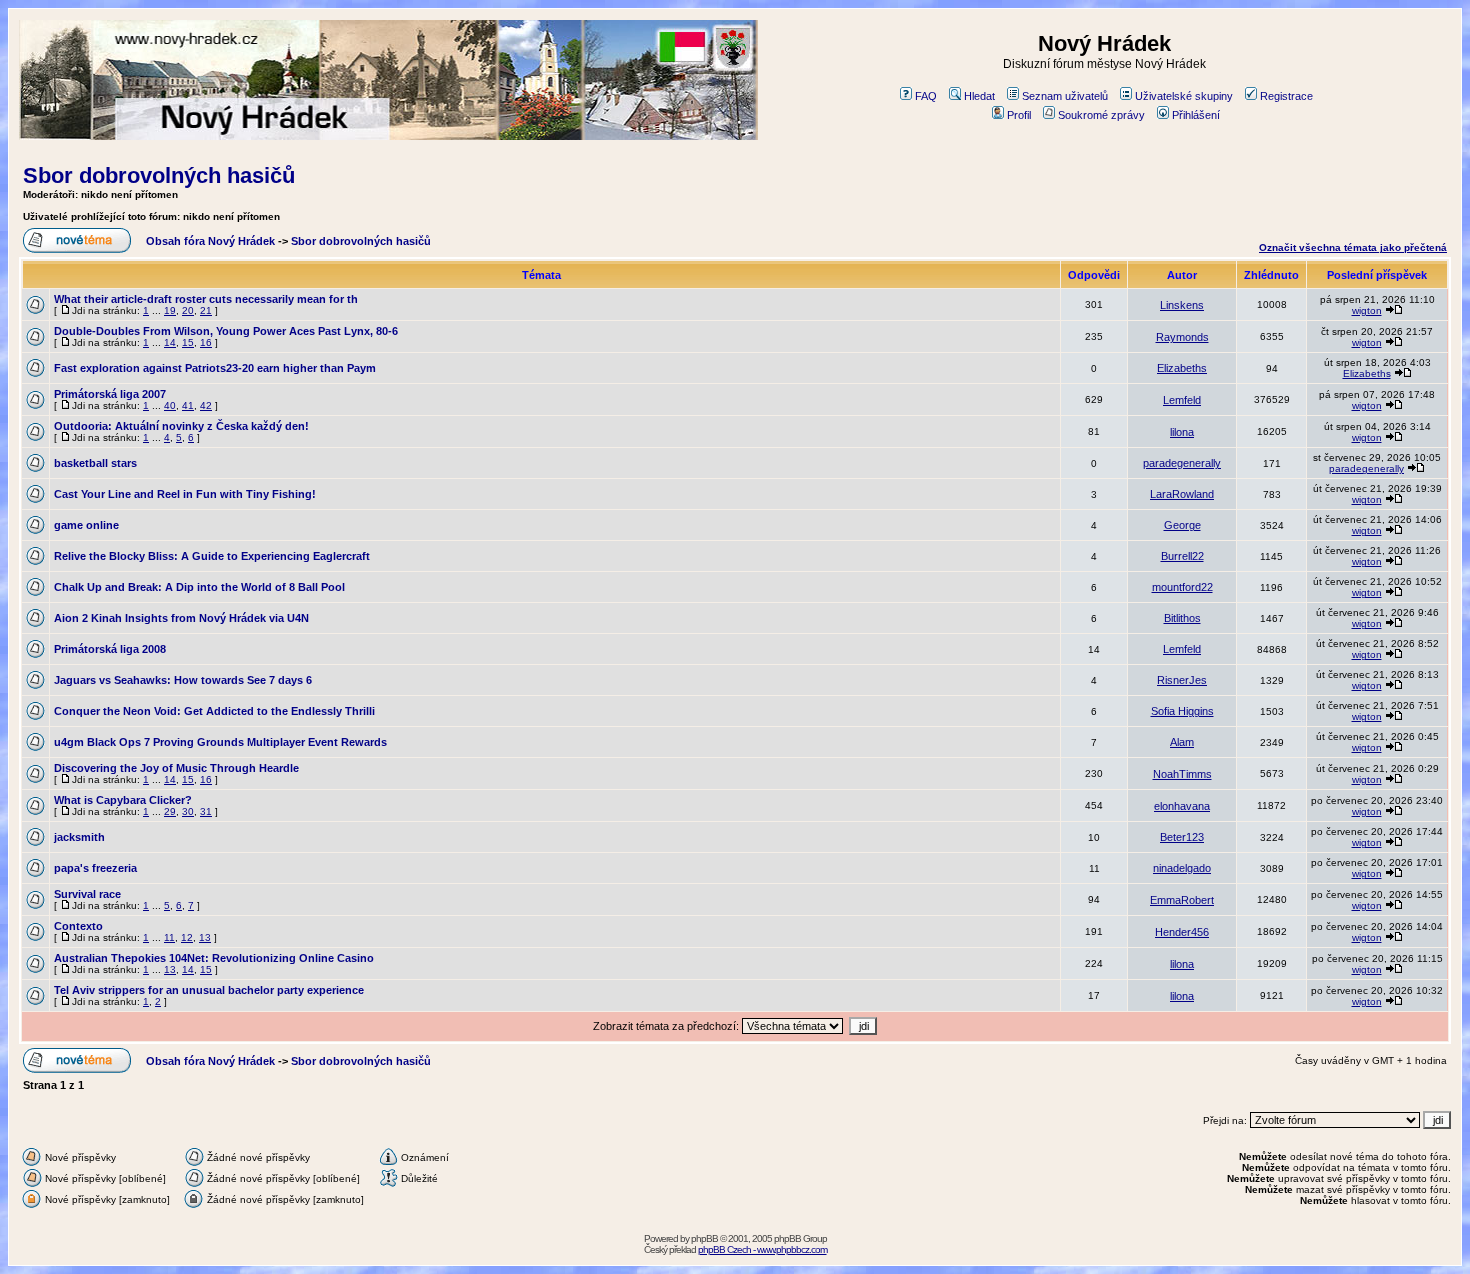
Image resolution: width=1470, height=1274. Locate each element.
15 (188, 342)
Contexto (78, 926)
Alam (1182, 742)
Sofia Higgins (1182, 711)
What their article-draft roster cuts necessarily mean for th (206, 299)
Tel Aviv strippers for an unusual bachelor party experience (209, 990)
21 (206, 310)
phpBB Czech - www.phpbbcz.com (762, 1249)
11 (169, 937)
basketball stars (95, 463)
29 (170, 811)
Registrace (1286, 96)
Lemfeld (1182, 400)
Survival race (87, 894)
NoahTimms (1182, 774)
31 (206, 811)
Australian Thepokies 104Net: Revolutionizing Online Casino (214, 958)
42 (206, 405)
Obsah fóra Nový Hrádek (210, 241)
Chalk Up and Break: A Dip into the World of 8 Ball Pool (199, 587)
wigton (1367, 310)
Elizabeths (1182, 368)
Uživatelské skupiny (1184, 96)
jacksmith (79, 837)
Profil (1019, 115)
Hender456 (1182, 932)
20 (188, 310)
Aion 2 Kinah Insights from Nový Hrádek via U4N (181, 618)
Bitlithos (1182, 618)
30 (188, 811)
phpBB (704, 1238)
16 (206, 342)
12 (187, 937)
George (1182, 525)
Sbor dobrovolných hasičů (159, 175)
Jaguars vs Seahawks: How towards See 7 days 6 (183, 680)
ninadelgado (1182, 868)
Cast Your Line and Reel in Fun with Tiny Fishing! (185, 494)
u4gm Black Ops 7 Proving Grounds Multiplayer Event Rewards (220, 742)
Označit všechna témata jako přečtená (1353, 247)
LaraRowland (1182, 494)
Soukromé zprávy (1101, 115)
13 (205, 937)
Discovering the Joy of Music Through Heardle (176, 768)
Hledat (979, 96)
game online (86, 525)
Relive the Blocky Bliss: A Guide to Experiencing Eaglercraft (212, 556)
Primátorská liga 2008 (110, 649)
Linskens (1182, 305)
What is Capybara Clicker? (123, 800)
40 (170, 405)
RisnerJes (1182, 680)
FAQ (926, 96)
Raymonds (1182, 337)
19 (170, 310)
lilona (1182, 432)
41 (188, 405)
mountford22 (1182, 587)
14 (170, 342)
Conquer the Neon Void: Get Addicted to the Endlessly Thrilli (214, 711)
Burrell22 (1182, 556)
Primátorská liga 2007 (110, 394)
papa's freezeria (95, 868)
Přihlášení (1196, 115)
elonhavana (1182, 806)
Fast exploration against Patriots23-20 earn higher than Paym (215, 368)
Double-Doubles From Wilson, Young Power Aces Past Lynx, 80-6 (226, 331)
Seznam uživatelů (1065, 96)
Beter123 (1182, 837)
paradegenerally (1182, 463)
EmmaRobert (1182, 900)
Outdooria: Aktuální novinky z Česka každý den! (181, 426)
